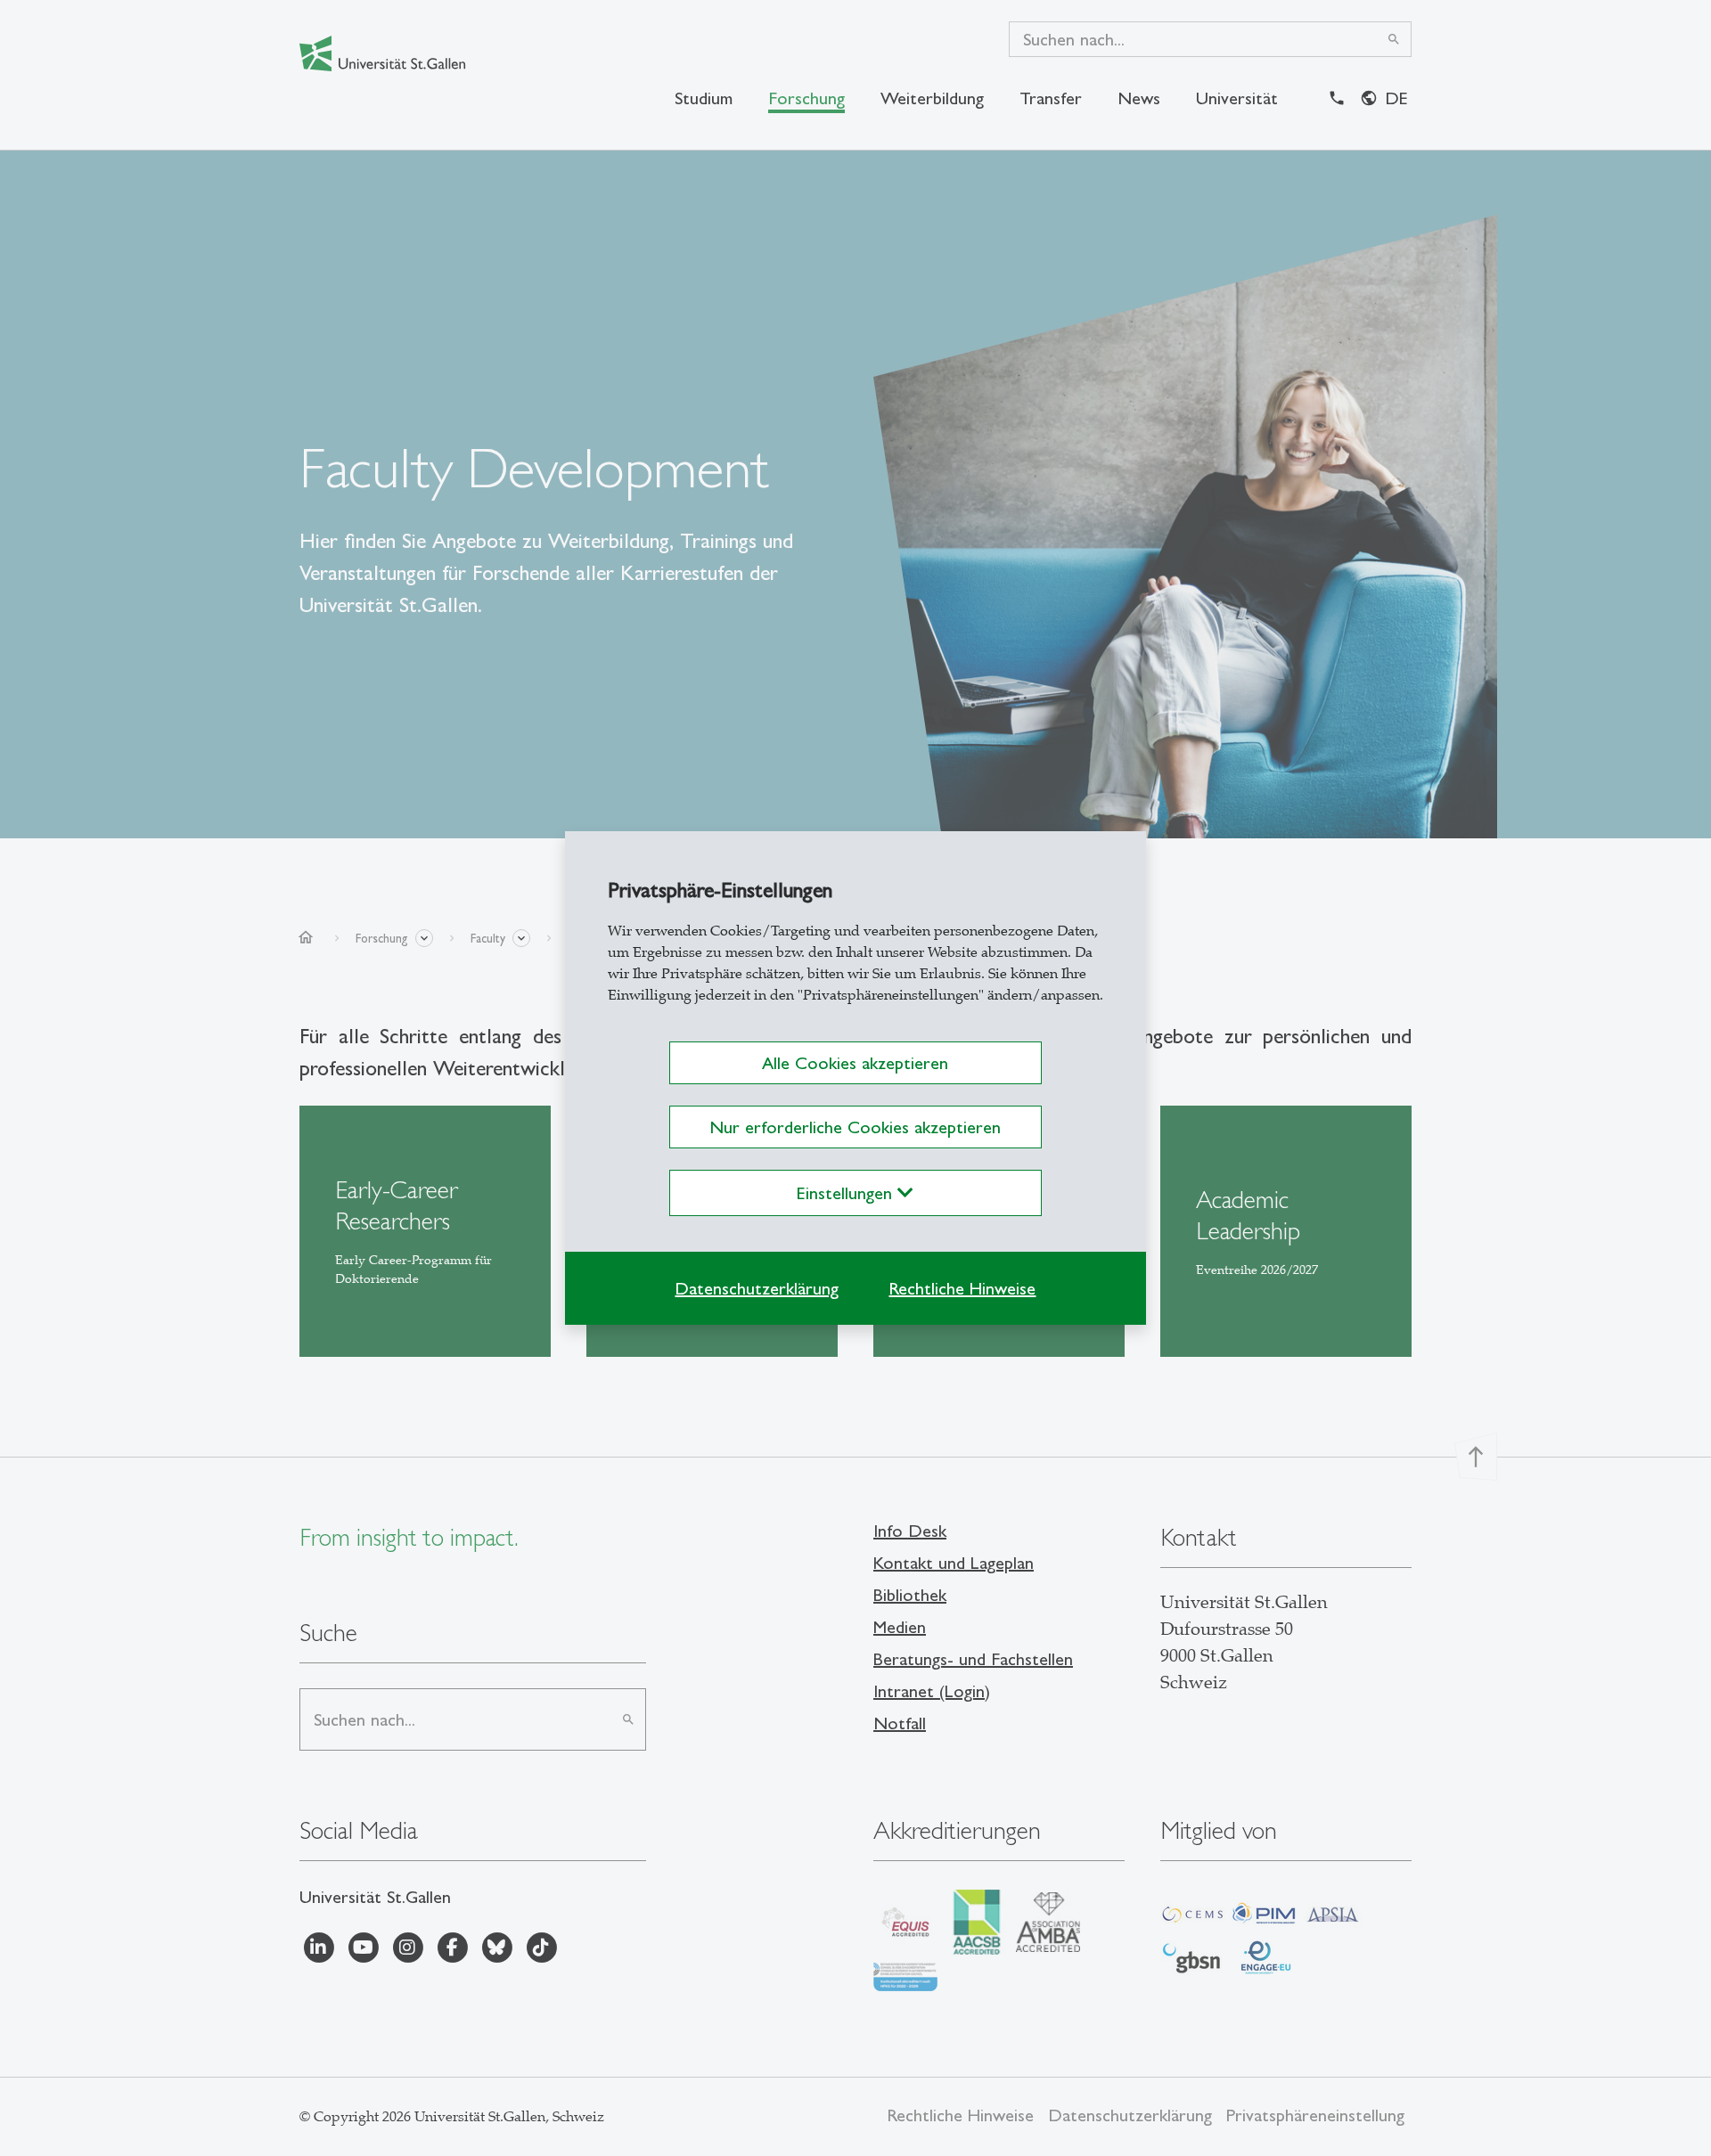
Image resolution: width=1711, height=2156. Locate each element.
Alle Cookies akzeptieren (855, 1063)
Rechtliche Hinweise (962, 1288)
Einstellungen (847, 1193)
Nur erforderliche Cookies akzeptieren (855, 1127)
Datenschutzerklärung (757, 1288)
